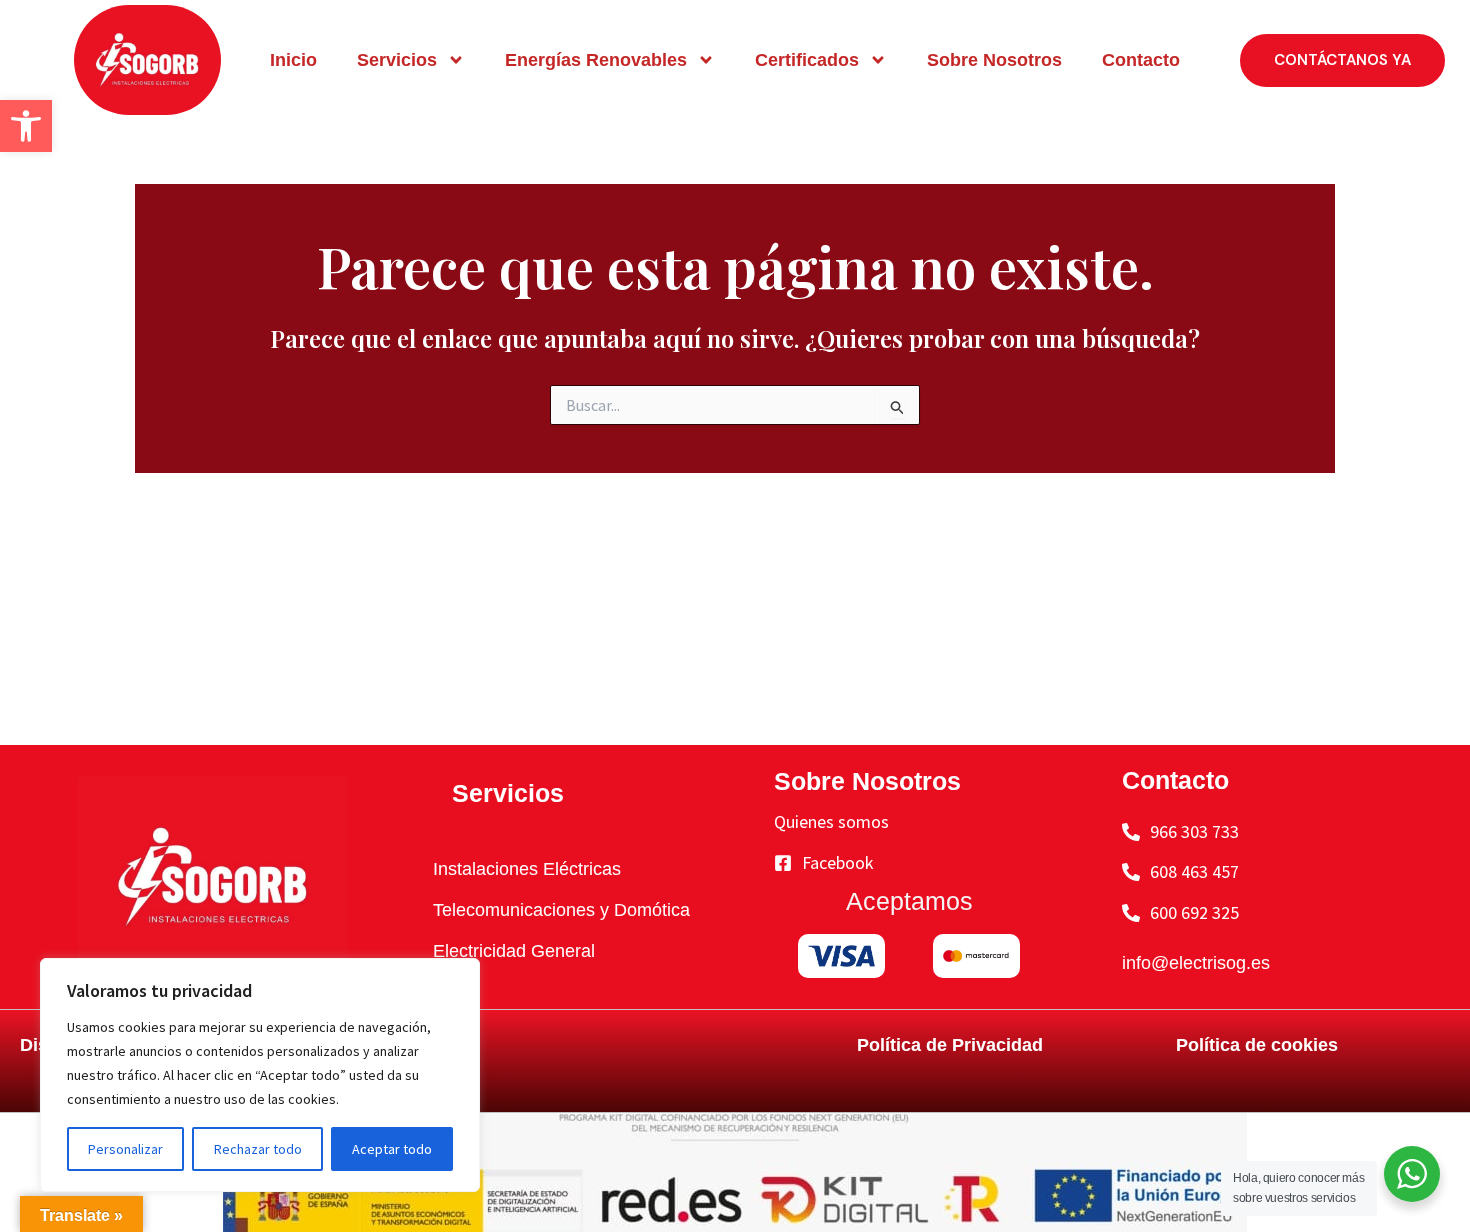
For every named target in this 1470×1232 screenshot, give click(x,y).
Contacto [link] (1141, 60)
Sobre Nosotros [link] (994, 60)
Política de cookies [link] (1257, 1045)
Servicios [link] (397, 60)
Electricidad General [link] (514, 951)
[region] (260, 1075)
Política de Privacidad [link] (950, 1045)
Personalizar (125, 1149)
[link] (26, 126)
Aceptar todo (392, 1149)
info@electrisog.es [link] (1196, 963)
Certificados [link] (807, 60)
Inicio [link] (293, 60)
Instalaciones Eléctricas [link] (527, 869)
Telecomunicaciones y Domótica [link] (561, 910)
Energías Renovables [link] (596, 60)
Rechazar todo (258, 1149)
